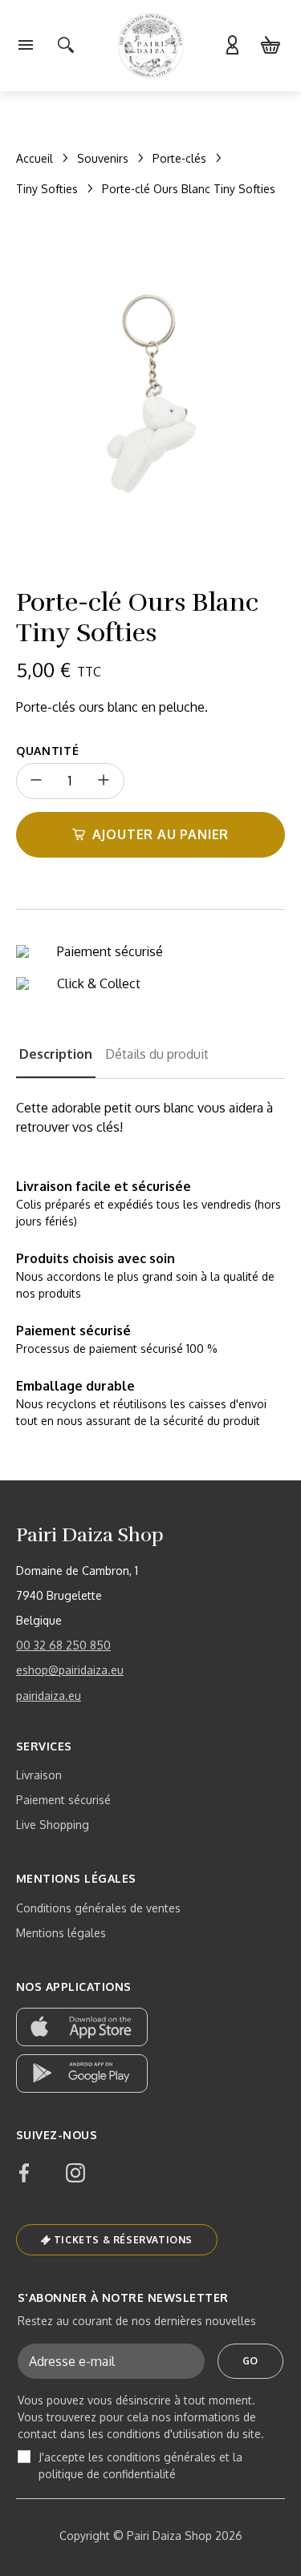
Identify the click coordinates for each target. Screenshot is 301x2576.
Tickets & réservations (123, 2240)
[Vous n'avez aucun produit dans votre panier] (270, 46)
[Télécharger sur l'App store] (82, 2027)
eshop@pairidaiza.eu (70, 1670)
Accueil (35, 158)
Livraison (39, 1775)
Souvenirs (103, 158)
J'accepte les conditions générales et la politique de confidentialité (140, 2465)
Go (250, 2361)
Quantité (48, 751)
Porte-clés (179, 158)
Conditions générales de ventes (98, 1908)
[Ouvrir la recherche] (66, 46)
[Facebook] (24, 2173)
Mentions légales (61, 1933)
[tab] (56, 1061)
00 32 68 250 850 (63, 1645)
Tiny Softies (47, 189)
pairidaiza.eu (49, 1696)
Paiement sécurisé (63, 1800)
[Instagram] (75, 2173)
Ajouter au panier (161, 834)
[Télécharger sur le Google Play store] (82, 2073)
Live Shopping (53, 1825)
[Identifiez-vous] (232, 46)
